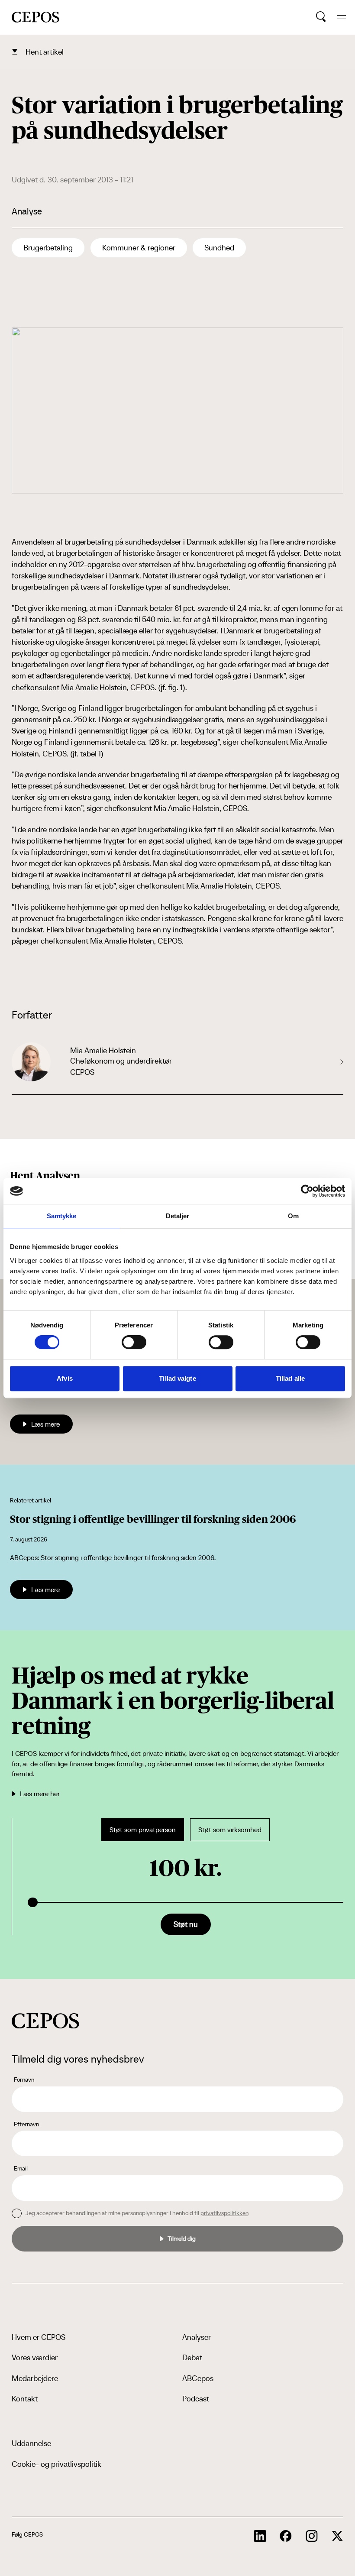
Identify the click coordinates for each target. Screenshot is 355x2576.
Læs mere (45, 1424)
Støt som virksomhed (230, 1830)
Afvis (65, 1378)
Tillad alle (290, 1378)
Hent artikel (45, 52)
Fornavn (24, 2080)
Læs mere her (40, 1794)
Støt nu (186, 1924)
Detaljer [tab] (178, 1216)
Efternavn (26, 2124)
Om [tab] (293, 1216)
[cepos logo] (45, 2021)
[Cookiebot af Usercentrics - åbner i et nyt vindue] (307, 1191)
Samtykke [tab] (62, 1216)
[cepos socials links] (260, 2536)
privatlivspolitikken (224, 2213)
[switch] (134, 1342)
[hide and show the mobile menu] (341, 17)
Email (21, 2168)
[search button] (321, 17)
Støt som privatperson (143, 1830)
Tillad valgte (177, 1378)
